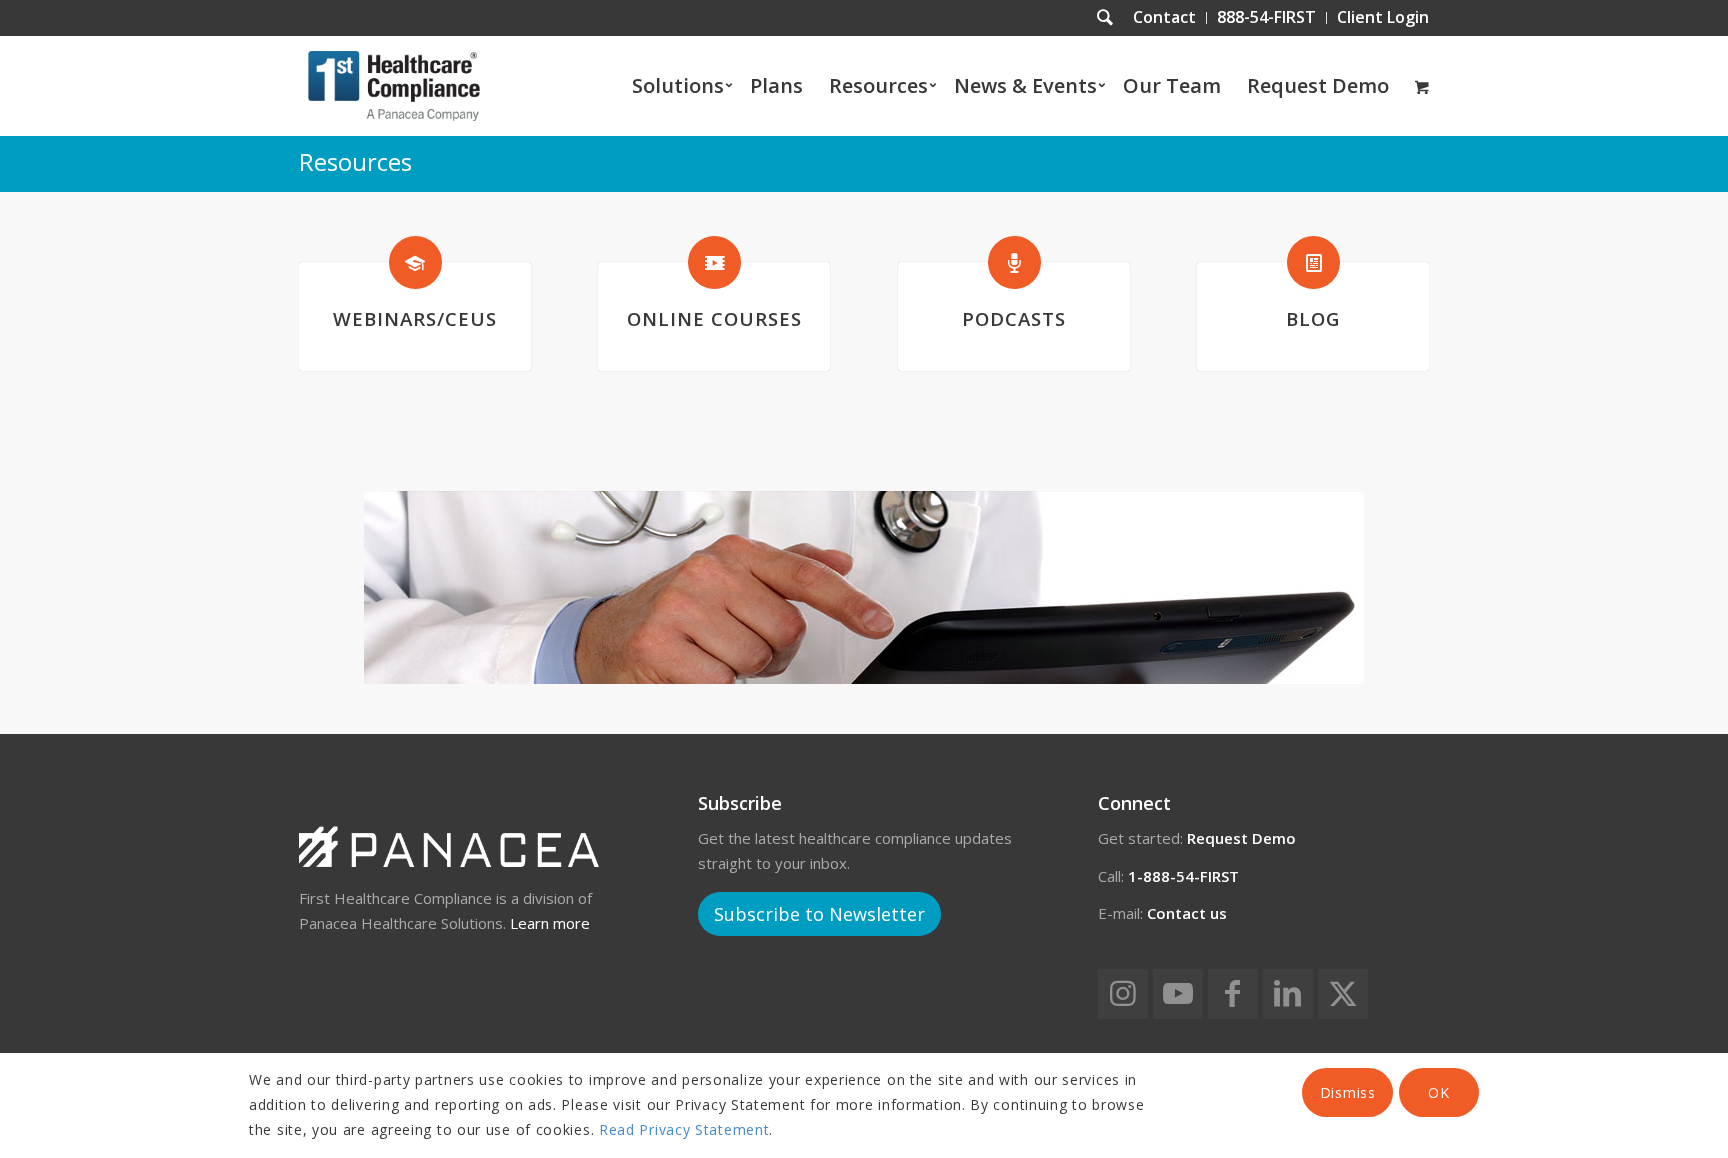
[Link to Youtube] (1178, 994)
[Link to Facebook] (1233, 994)
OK (1438, 1092)
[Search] (1105, 18)
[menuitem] (1165, 18)
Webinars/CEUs (415, 318)
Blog (1313, 318)
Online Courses (714, 318)
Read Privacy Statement (684, 1129)
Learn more (550, 923)
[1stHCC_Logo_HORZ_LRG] (394, 86)
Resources (355, 161)
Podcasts (1014, 318)
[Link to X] (1343, 994)
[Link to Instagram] (1123, 994)
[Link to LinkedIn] (1288, 994)
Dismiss (1348, 1092)
